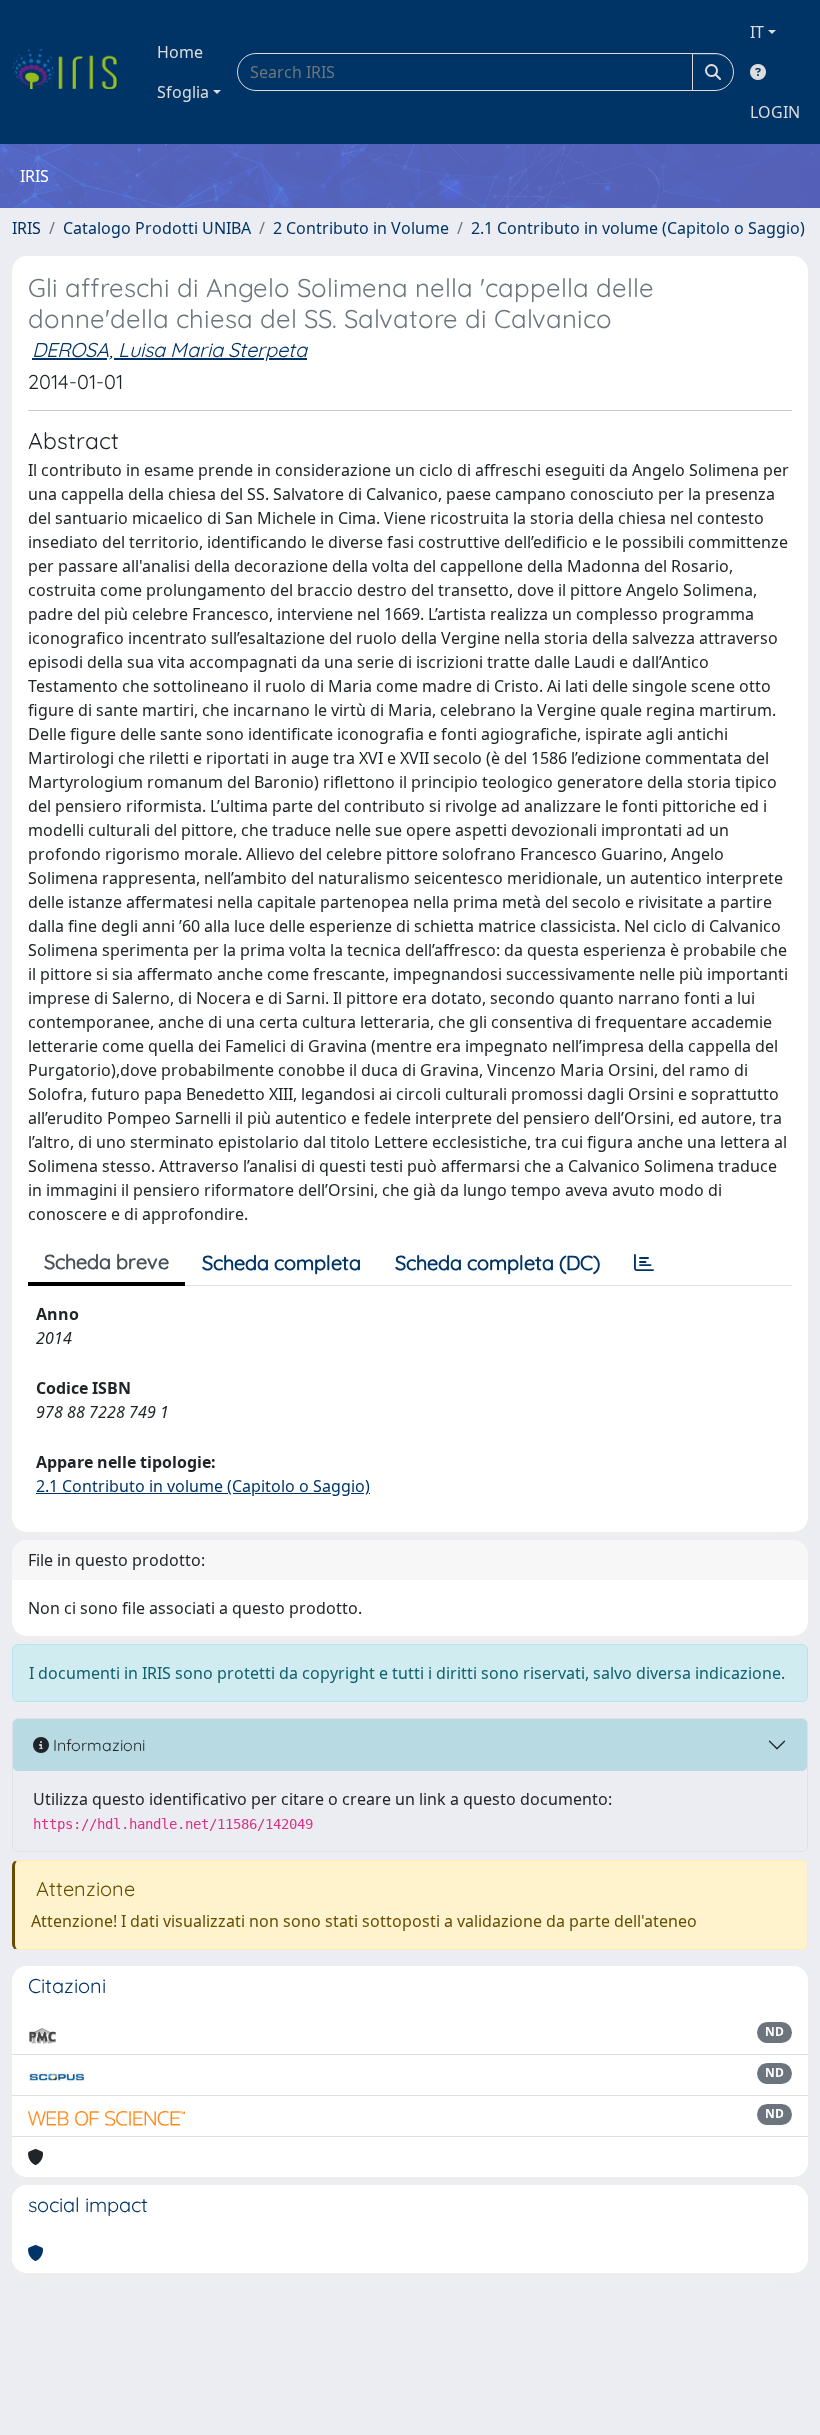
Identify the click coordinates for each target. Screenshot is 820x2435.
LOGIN (775, 112)
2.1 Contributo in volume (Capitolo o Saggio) (638, 228)
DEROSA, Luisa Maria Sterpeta (169, 349)
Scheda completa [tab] (281, 1262)
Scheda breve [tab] (106, 1261)
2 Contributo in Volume (361, 228)
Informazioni (97, 1745)
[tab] (644, 1263)
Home (180, 52)
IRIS (26, 228)
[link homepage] (72, 72)
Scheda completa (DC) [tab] (497, 1262)
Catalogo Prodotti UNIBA (157, 228)
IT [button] (757, 32)
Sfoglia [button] (183, 92)
